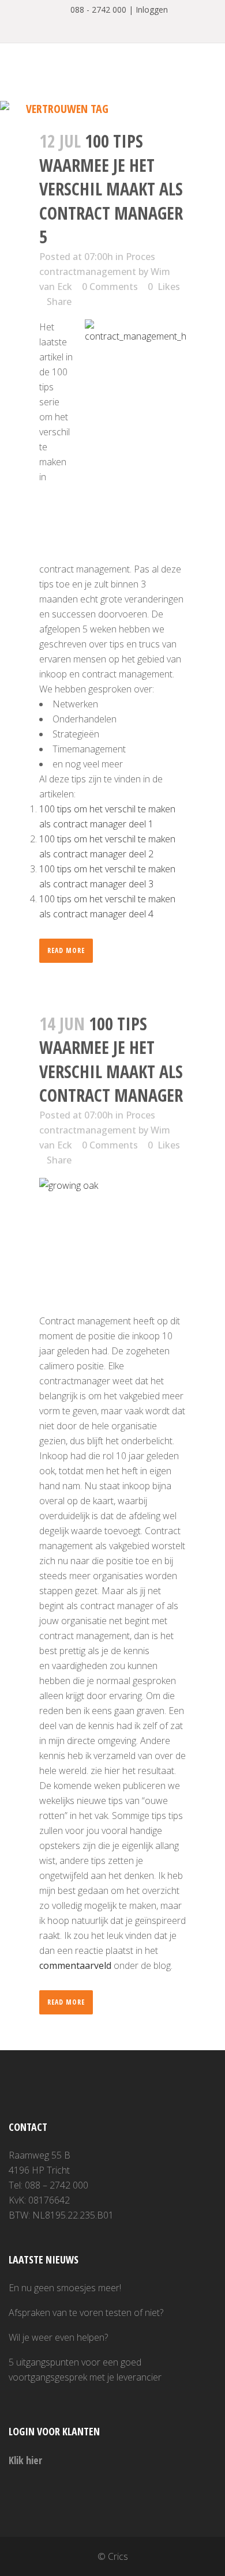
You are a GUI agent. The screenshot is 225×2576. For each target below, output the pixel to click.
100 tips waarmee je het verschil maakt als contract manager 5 (111, 189)
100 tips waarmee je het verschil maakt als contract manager (111, 1060)
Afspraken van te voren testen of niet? (86, 2313)
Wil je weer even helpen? (58, 2337)
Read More (66, 950)
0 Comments (110, 287)
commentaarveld (75, 1965)
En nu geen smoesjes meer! (65, 2288)
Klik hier (25, 2460)
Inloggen (152, 10)
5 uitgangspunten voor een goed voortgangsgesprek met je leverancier (85, 2370)
